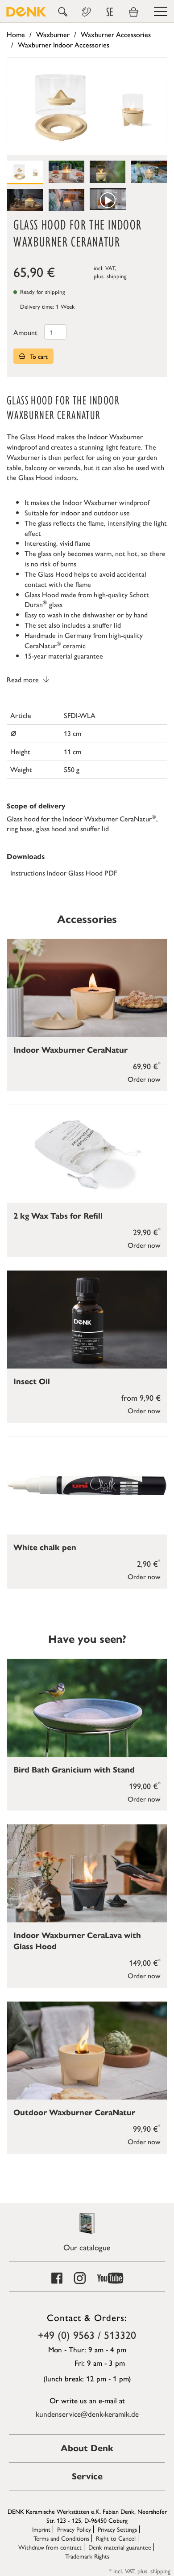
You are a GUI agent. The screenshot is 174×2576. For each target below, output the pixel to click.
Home (16, 34)
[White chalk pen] (87, 1486)
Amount (25, 332)
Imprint (41, 2529)
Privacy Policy (74, 2529)
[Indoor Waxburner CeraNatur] (87, 988)
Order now (144, 1079)
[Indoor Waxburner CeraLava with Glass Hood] (87, 1873)
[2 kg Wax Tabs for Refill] (87, 1154)
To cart (38, 356)
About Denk (87, 2448)
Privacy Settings (117, 2529)
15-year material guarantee (64, 656)
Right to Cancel (116, 2538)
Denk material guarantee (120, 2547)
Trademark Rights (87, 2556)
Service (87, 2476)
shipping (117, 276)
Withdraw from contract (50, 2547)
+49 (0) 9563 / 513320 (87, 2334)
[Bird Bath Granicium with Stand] (87, 1708)
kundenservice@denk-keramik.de (87, 2414)
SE (110, 12)
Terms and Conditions (61, 2538)
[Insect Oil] (87, 1320)
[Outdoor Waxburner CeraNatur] (87, 2051)
